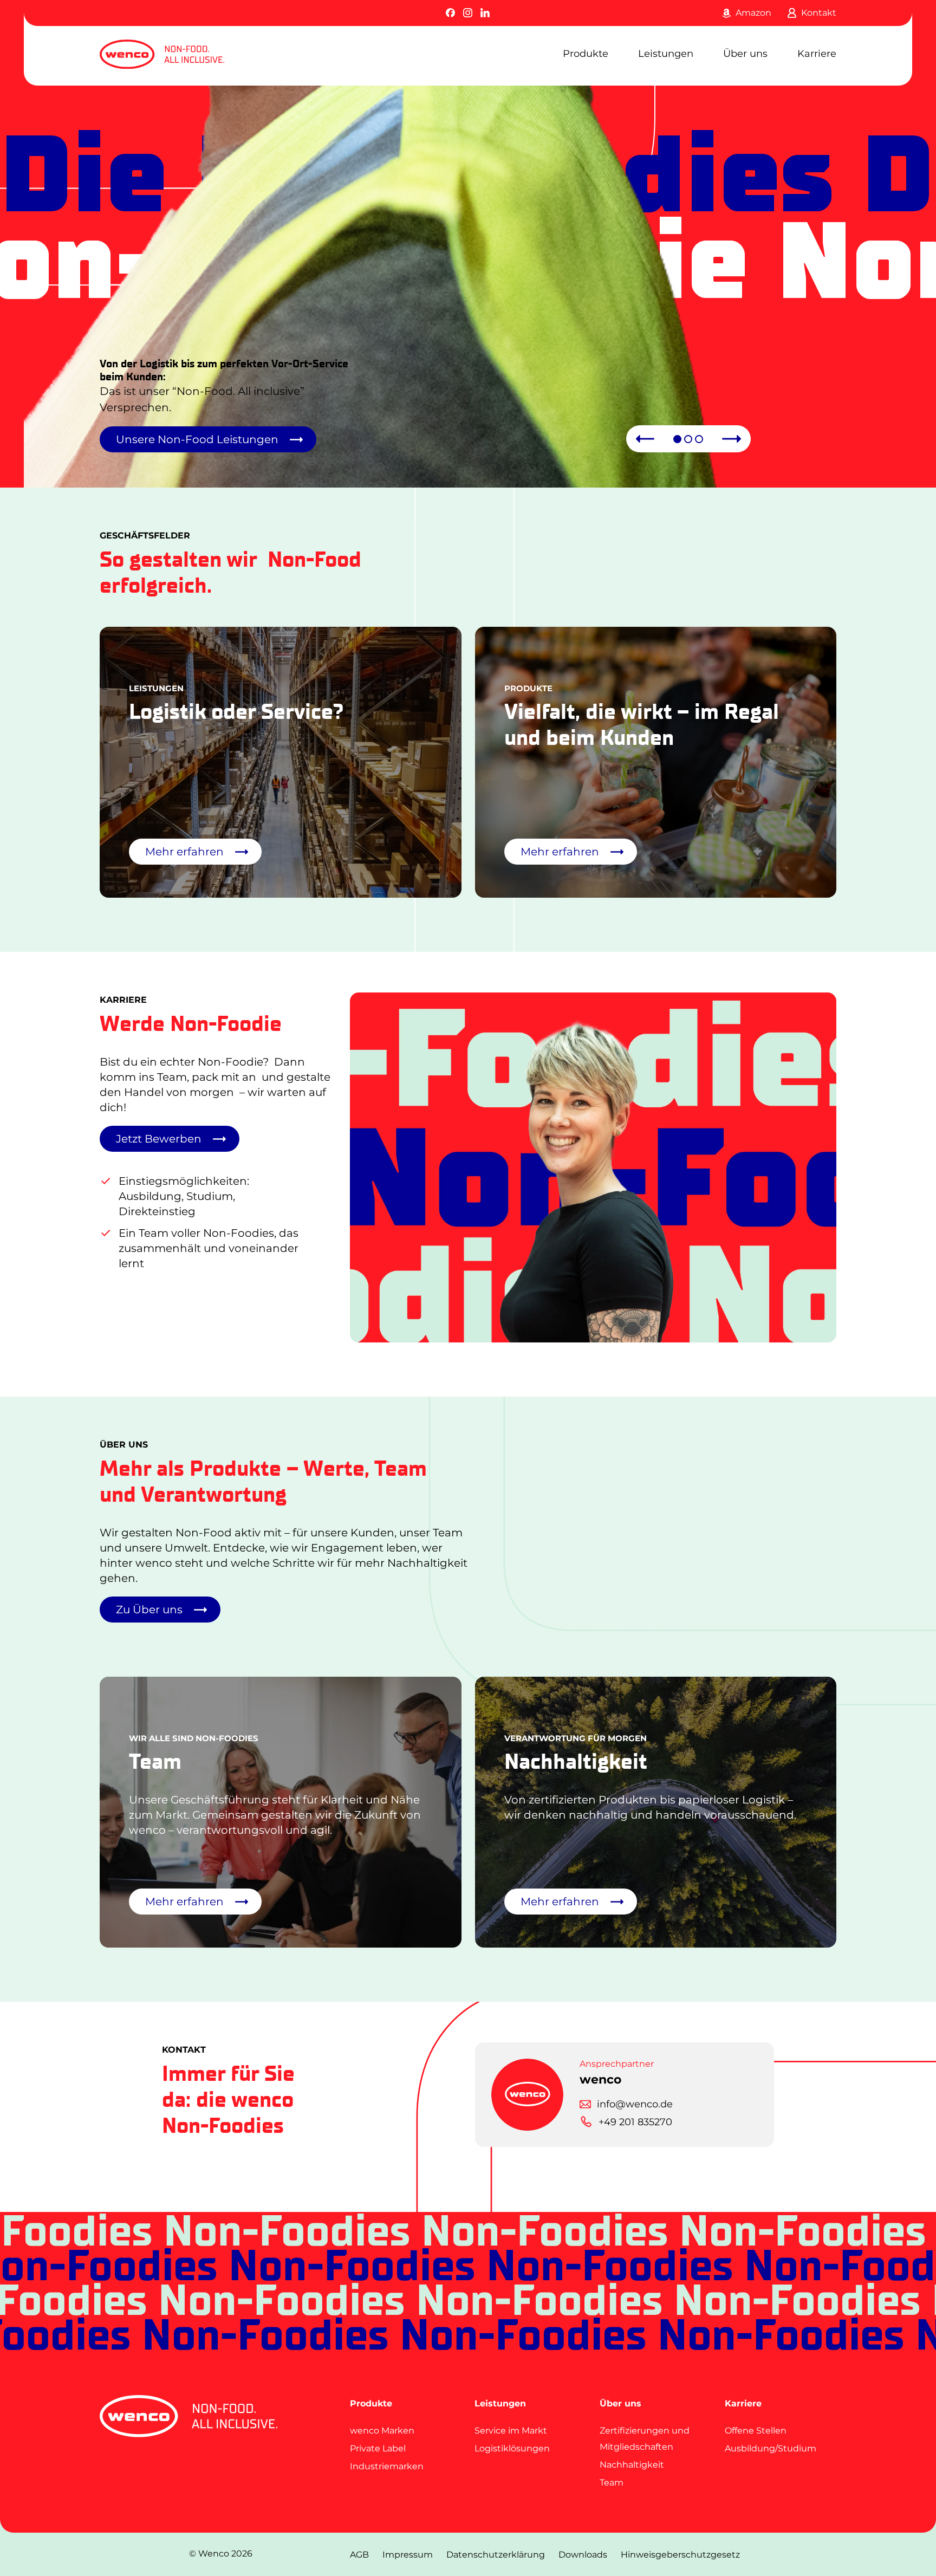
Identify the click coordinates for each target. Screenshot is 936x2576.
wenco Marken (382, 2431)
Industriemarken (387, 2466)
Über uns (745, 54)
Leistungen (666, 54)
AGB (359, 2555)
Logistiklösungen (512, 2448)
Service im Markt (511, 2431)
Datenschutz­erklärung (496, 2555)
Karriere (817, 54)
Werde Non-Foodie (191, 1023)
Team (612, 2483)
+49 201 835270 (635, 2122)
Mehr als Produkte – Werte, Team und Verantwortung (263, 1481)
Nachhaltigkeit (632, 2465)
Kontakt (819, 13)
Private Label (378, 2448)
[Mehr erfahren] (281, 762)
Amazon (753, 13)
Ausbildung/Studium (771, 2448)
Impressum (408, 2555)
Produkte (586, 54)
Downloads (583, 2555)
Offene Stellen (756, 2431)
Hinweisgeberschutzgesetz (680, 2555)
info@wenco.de (635, 2104)
